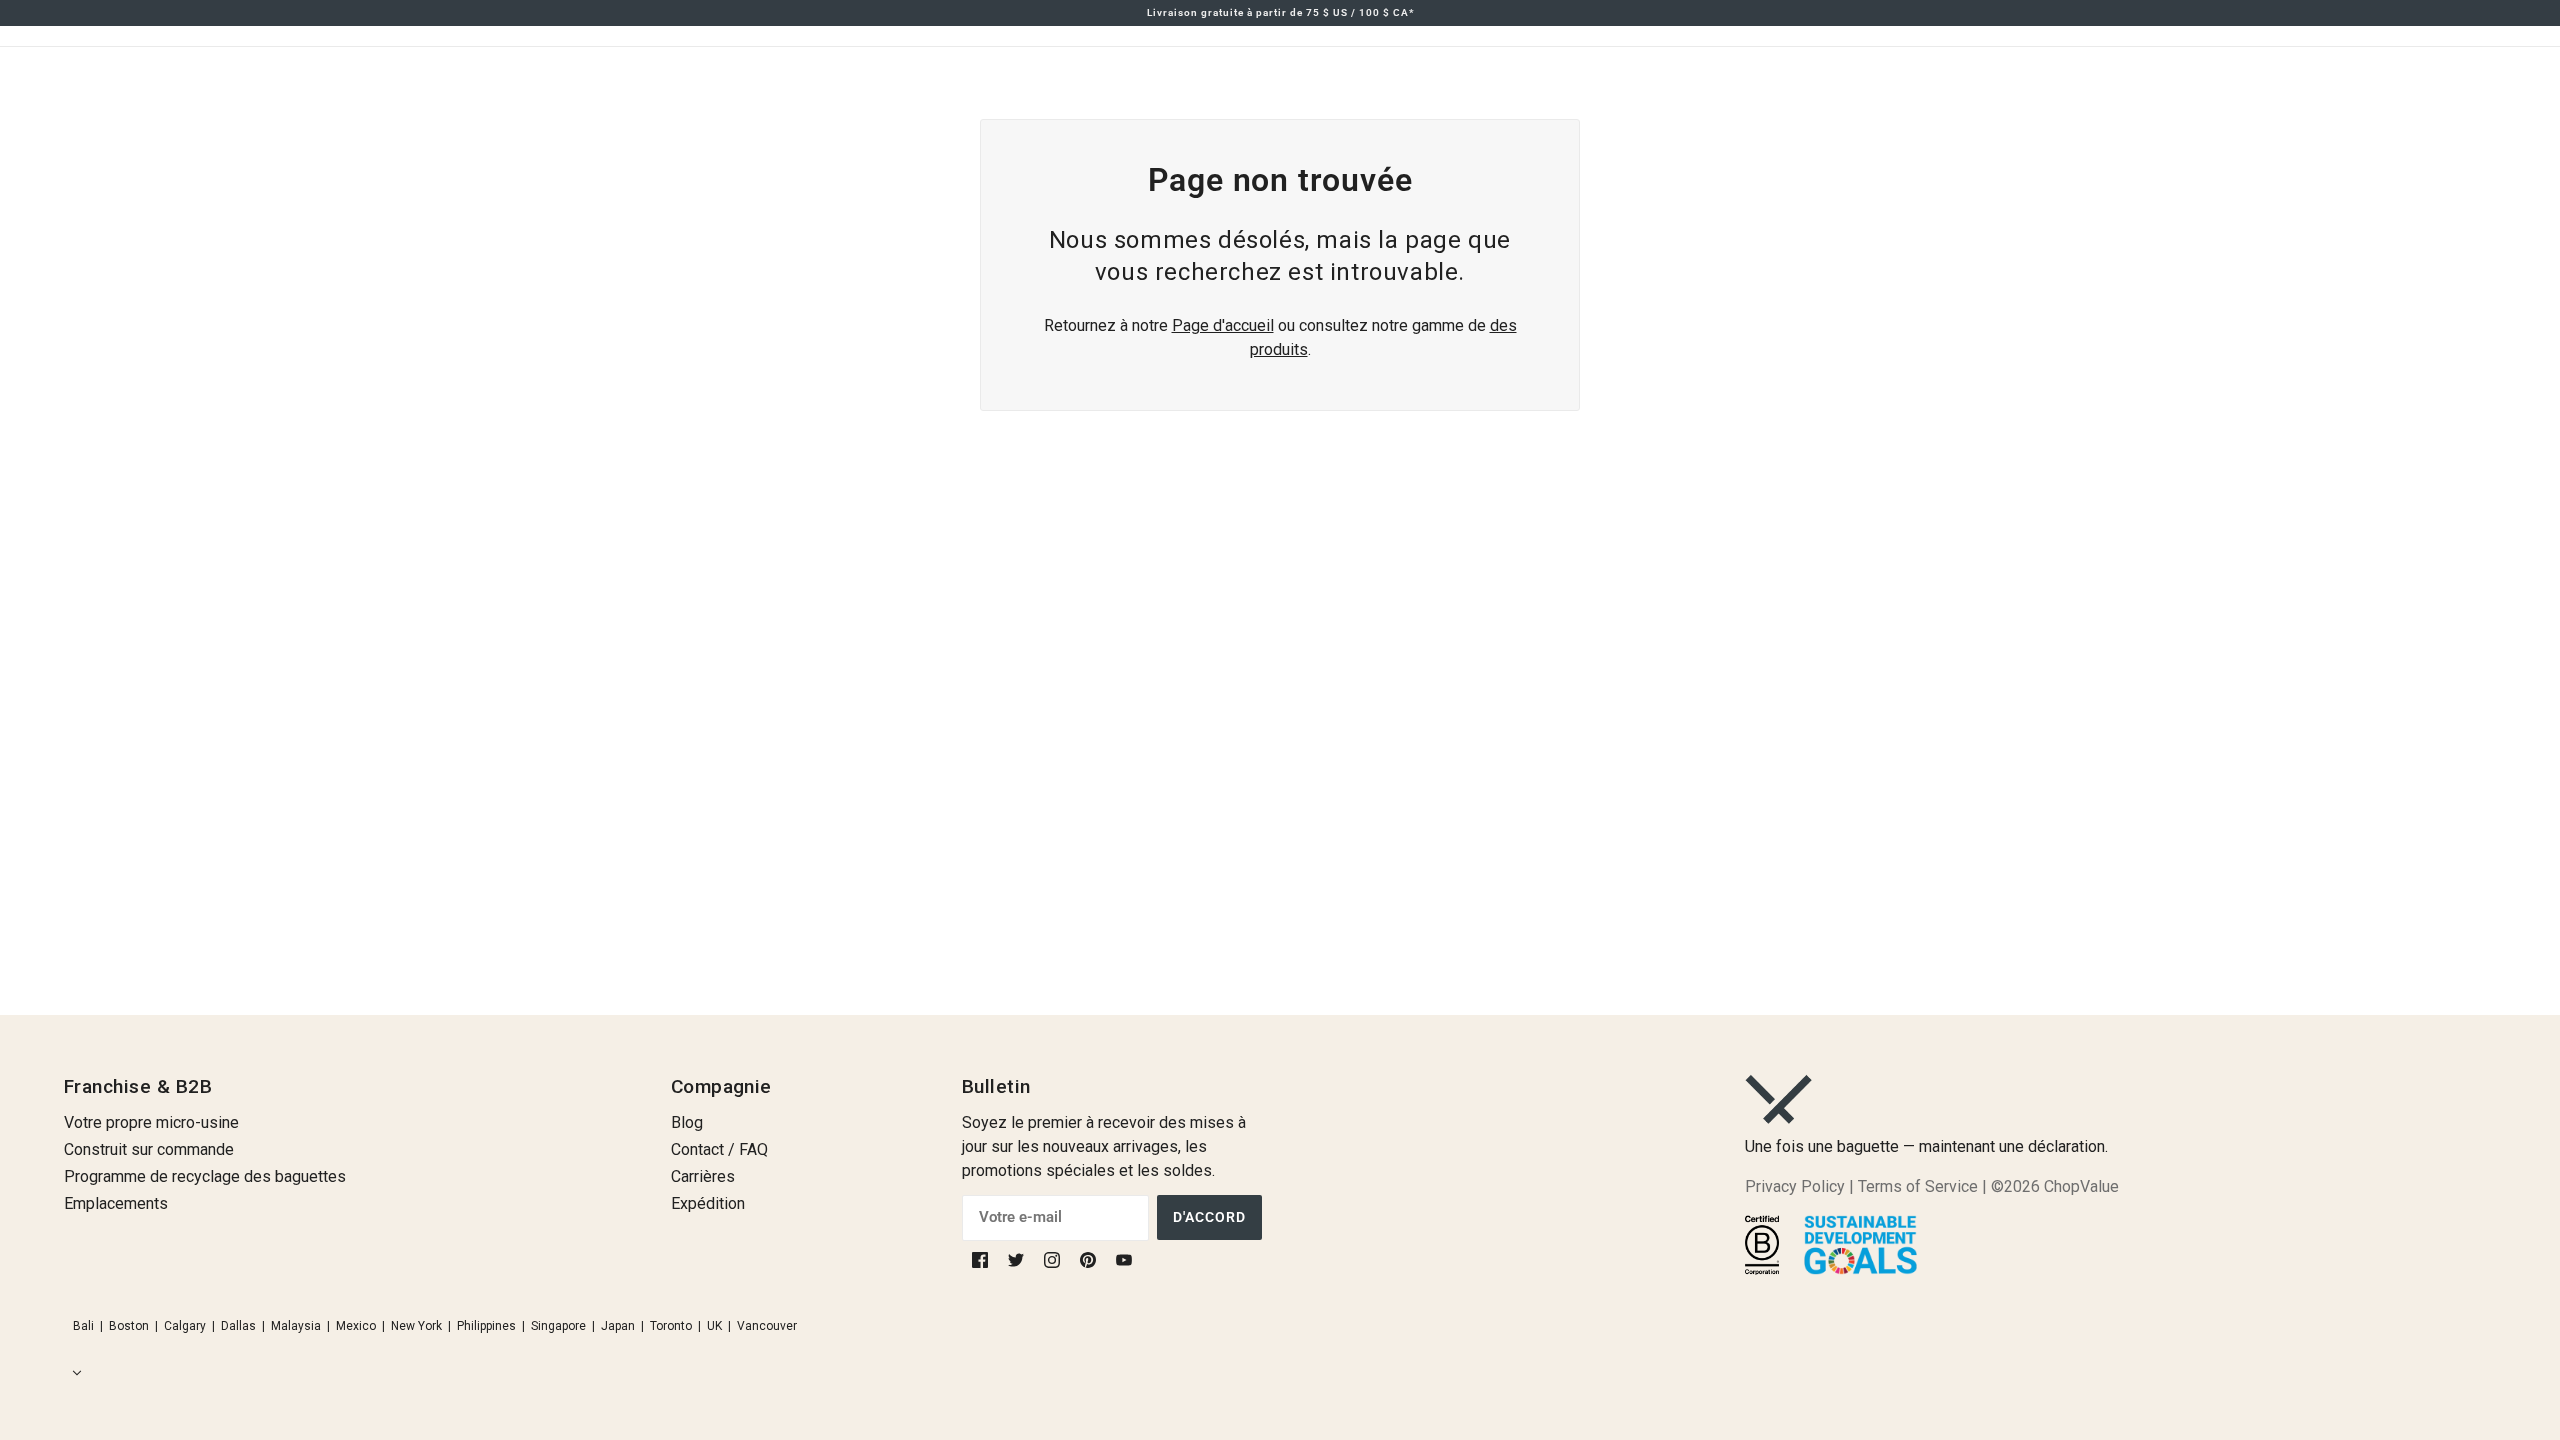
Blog (687, 1122)
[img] (982, 1259)
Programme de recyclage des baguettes (205, 1176)
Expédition (708, 1203)
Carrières (703, 1176)
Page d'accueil (1223, 325)
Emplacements (116, 1203)
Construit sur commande (149, 1149)
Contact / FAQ (719, 1149)
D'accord (1209, 1217)
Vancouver (767, 1326)
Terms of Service (1918, 1186)
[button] (73, 1373)
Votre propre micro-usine (151, 1122)
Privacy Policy (1795, 1186)
